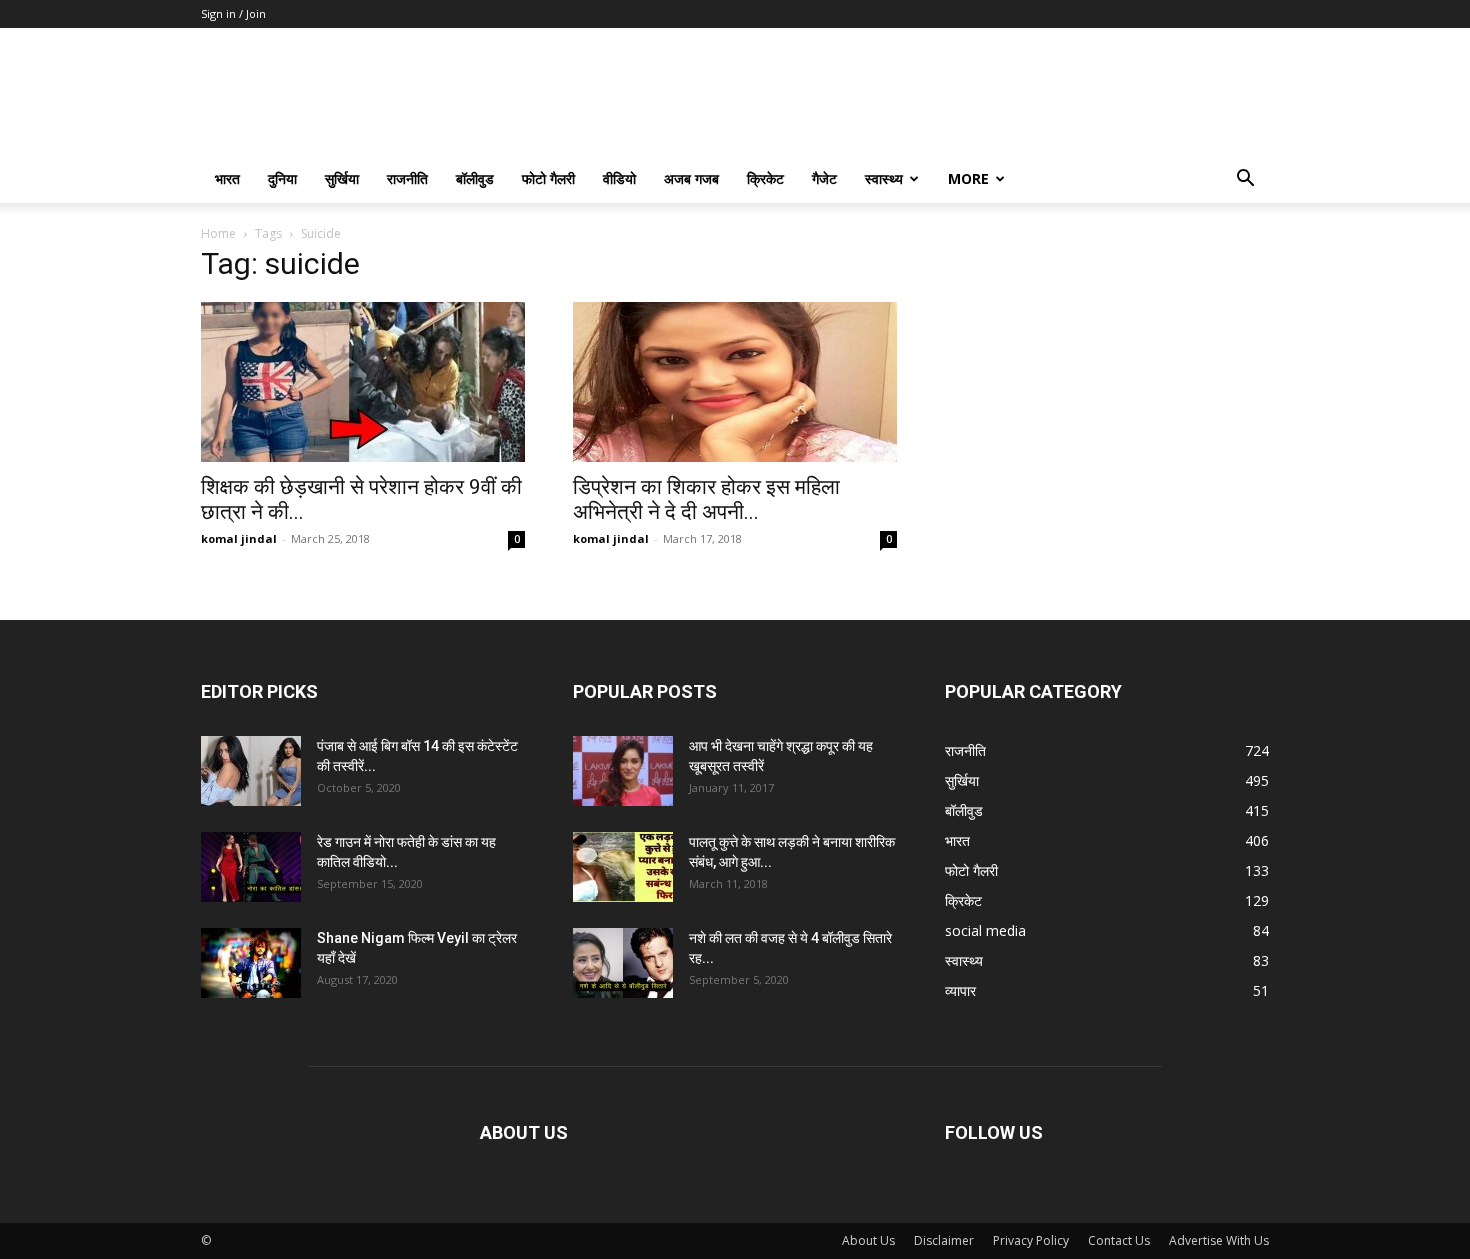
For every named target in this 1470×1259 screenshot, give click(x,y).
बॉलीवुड (475, 178)
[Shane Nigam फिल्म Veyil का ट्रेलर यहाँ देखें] (251, 963)
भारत (227, 178)
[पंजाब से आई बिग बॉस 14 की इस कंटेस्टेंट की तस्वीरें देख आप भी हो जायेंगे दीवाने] (251, 771)
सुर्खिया (342, 178)
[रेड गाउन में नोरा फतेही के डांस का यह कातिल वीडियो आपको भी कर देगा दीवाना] (251, 867)
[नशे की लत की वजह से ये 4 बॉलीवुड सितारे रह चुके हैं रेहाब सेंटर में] (623, 963)
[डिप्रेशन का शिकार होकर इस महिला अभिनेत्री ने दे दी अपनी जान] (735, 382)
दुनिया (282, 178)
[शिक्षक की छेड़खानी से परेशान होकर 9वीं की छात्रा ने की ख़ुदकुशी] (363, 382)
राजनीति (407, 178)
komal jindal (239, 538)
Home (218, 233)
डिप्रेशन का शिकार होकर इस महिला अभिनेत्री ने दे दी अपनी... (706, 499)
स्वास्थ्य (884, 178)
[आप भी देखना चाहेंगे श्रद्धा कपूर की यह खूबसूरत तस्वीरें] (623, 771)
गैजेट (824, 178)
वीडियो (619, 178)
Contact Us (1119, 1240)
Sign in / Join (233, 13)
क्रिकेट (765, 178)
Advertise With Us (1219, 1240)
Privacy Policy (1031, 1240)
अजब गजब (691, 178)
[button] (1245, 180)
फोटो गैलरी (548, 178)
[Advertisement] (1107, 379)
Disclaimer (944, 1240)
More (968, 178)
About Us (868, 1240)
